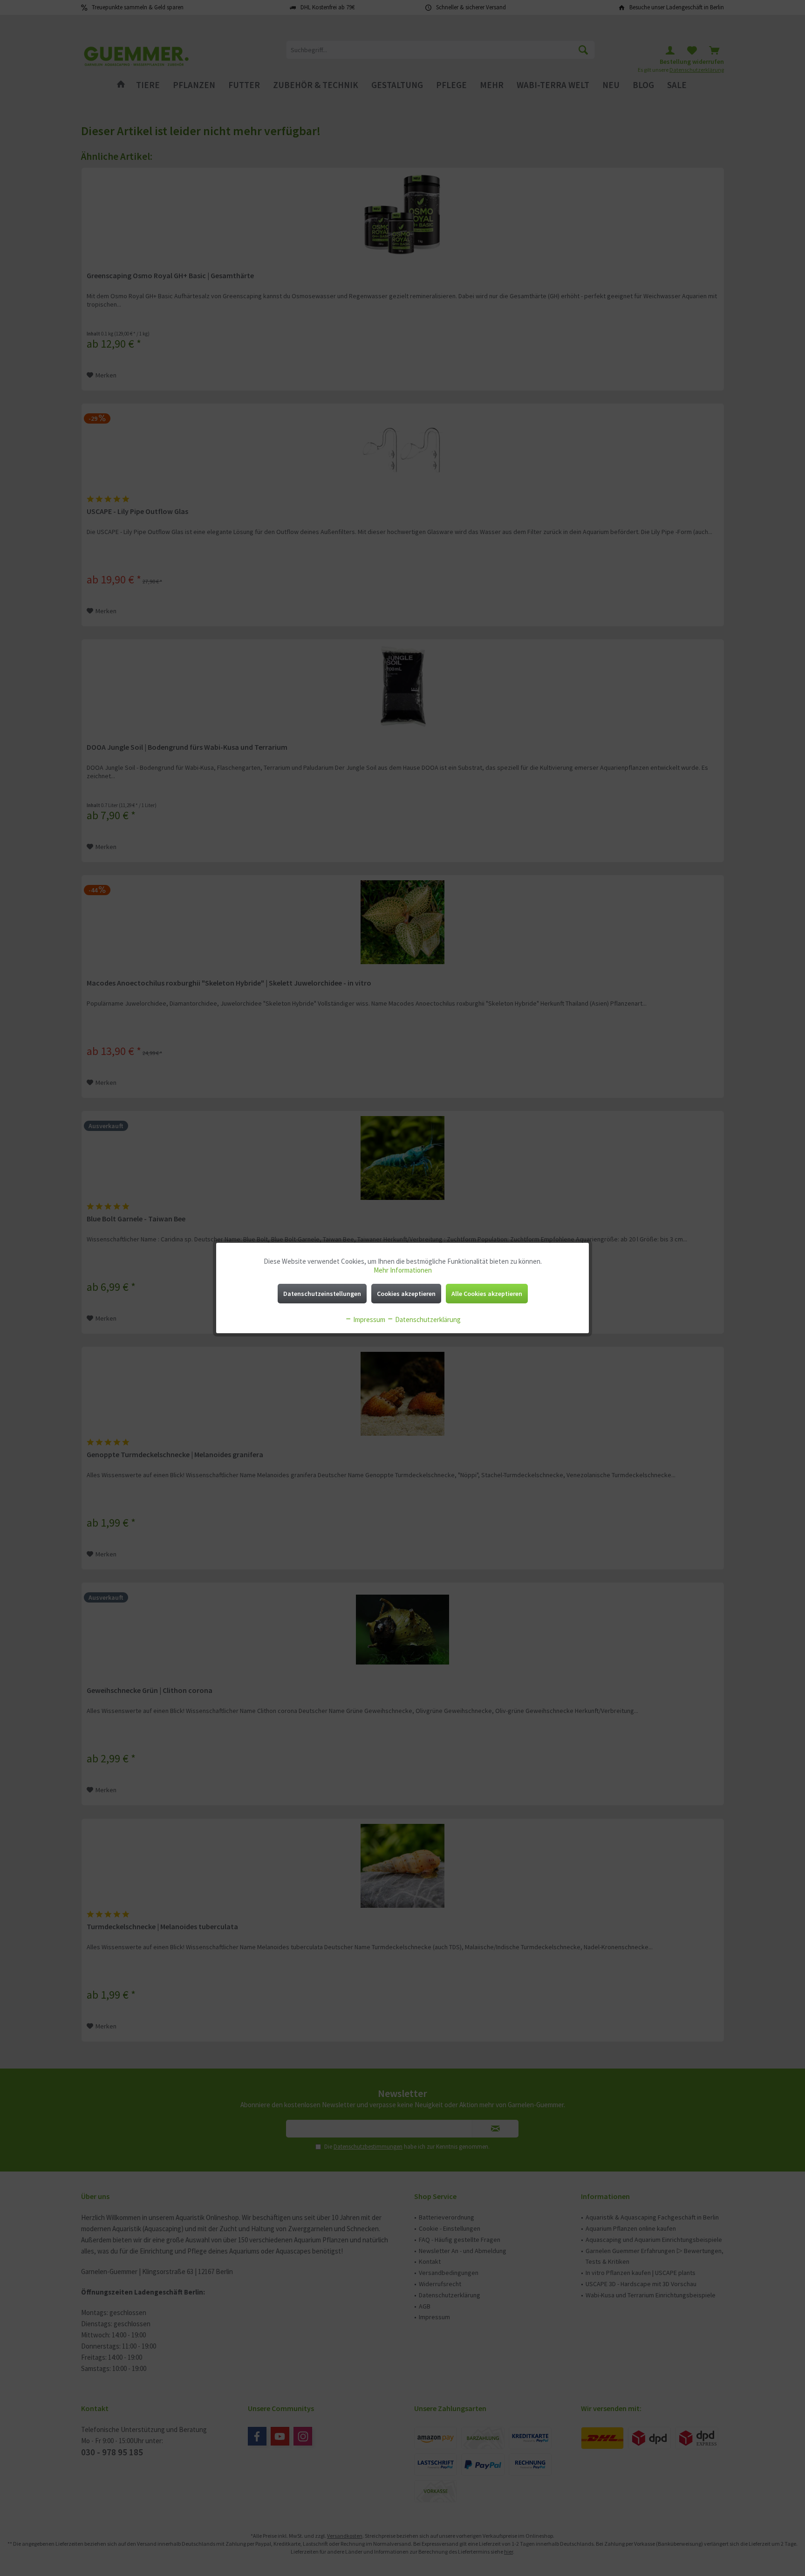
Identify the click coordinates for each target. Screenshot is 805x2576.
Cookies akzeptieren (406, 1294)
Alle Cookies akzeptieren (487, 1294)
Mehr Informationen (403, 1270)
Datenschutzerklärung (427, 1319)
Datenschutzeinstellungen (322, 1294)
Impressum (368, 1319)
